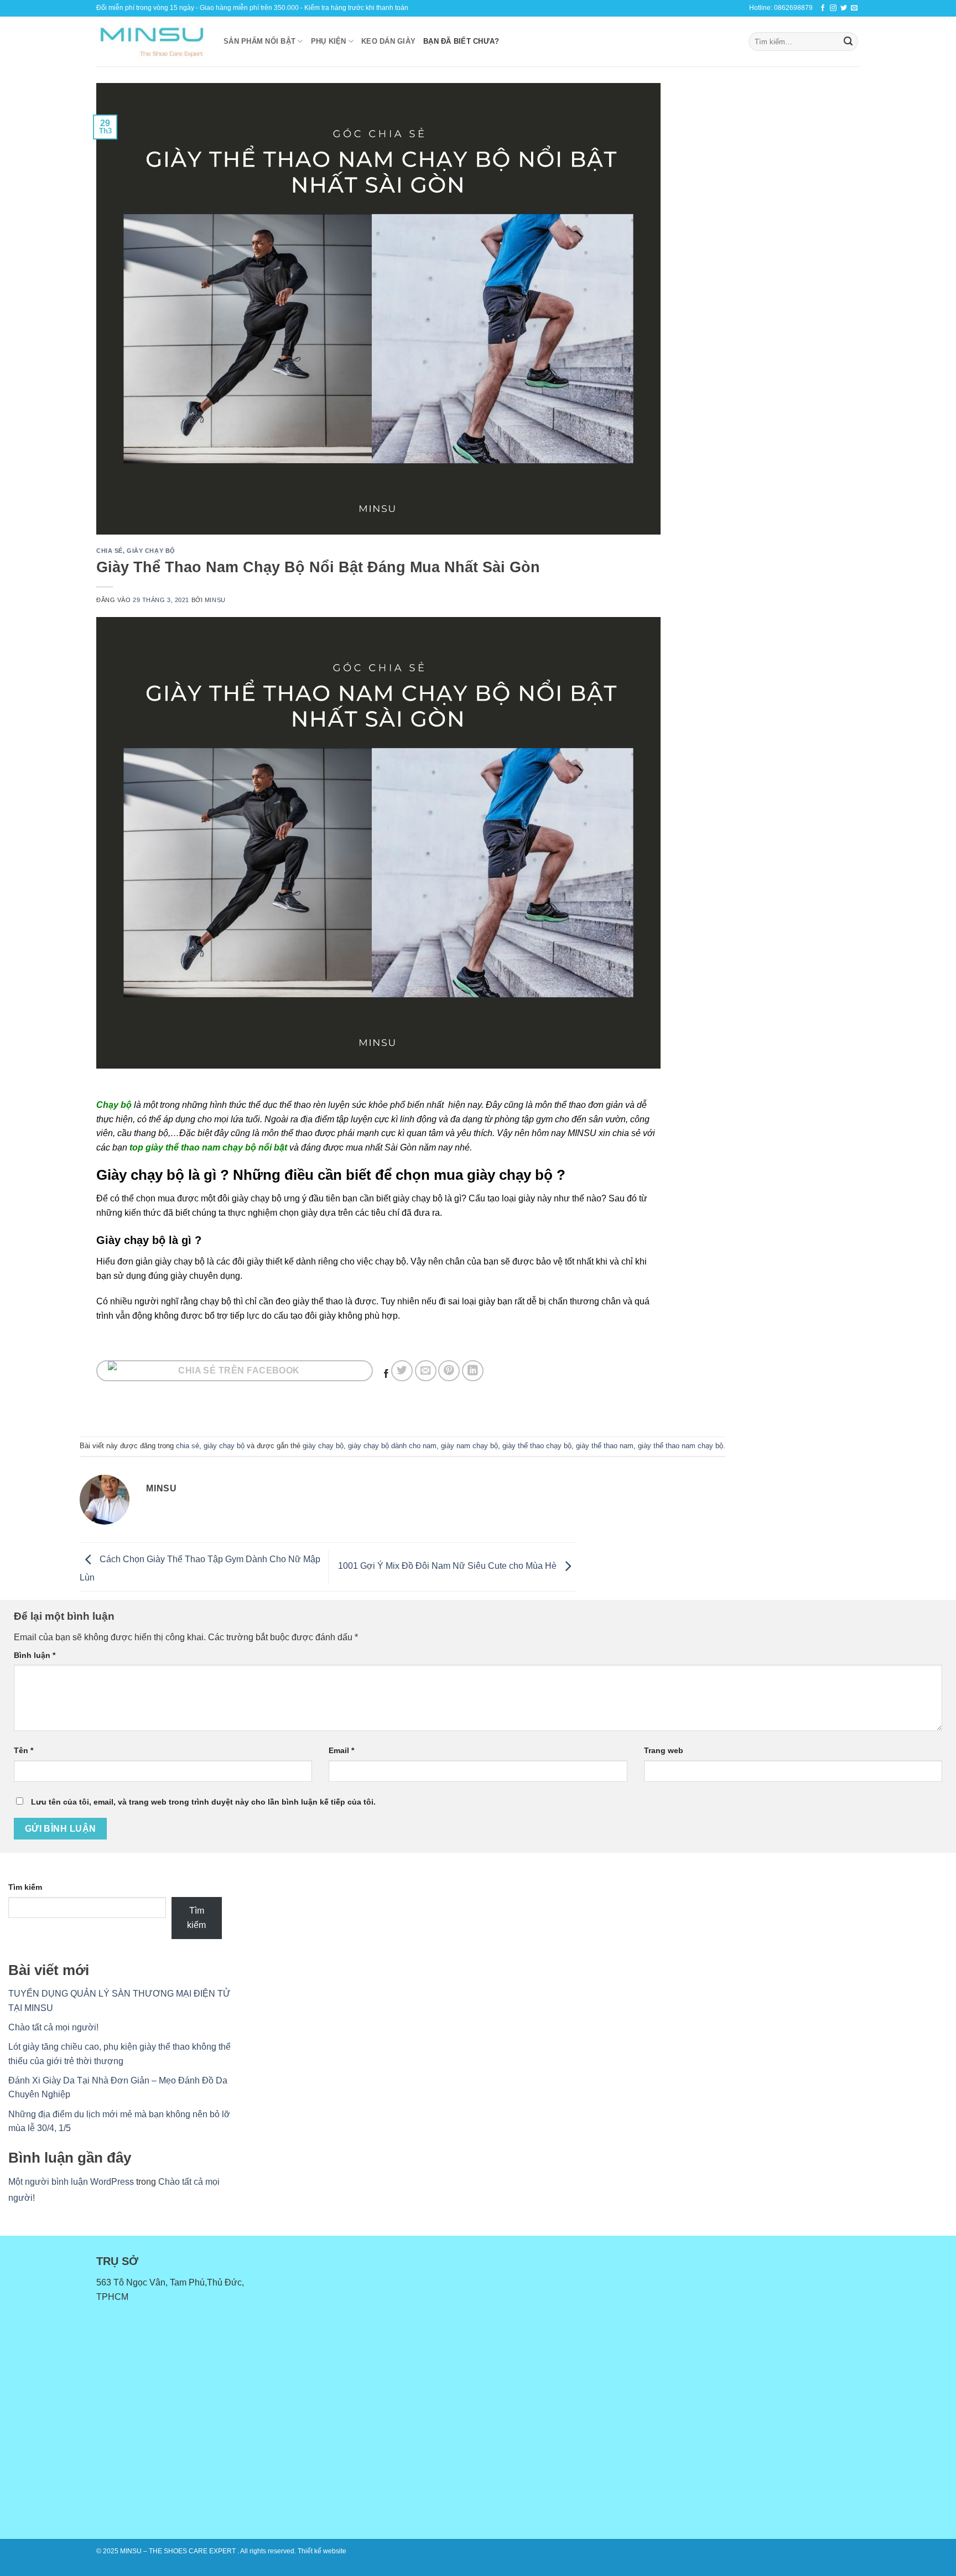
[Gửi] (848, 42)
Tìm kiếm (25, 1887)
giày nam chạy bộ (469, 1446)
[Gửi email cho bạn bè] (426, 1371)
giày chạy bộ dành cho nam (392, 1446)
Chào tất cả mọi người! (53, 2027)
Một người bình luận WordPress (71, 2182)
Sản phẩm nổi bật (259, 41)
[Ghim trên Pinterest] (449, 1371)
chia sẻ (110, 551)
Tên (24, 1750)
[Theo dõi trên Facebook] (823, 8)
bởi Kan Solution (373, 2551)
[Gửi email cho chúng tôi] (854, 8)
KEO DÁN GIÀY (388, 41)
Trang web (664, 1750)
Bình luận (35, 1655)
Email (341, 1750)
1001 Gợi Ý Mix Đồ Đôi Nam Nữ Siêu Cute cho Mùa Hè (448, 1566)
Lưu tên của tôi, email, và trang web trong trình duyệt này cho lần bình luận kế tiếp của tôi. (203, 1802)
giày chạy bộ (151, 551)
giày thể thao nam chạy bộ (680, 1446)
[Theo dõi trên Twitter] (844, 8)
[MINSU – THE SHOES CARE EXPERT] (152, 42)
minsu (215, 600)
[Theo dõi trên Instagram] (833, 8)
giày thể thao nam (605, 1446)
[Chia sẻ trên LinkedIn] (473, 1371)
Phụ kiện (329, 41)
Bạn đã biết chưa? (461, 41)
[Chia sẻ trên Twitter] (402, 1371)
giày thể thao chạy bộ (537, 1446)
